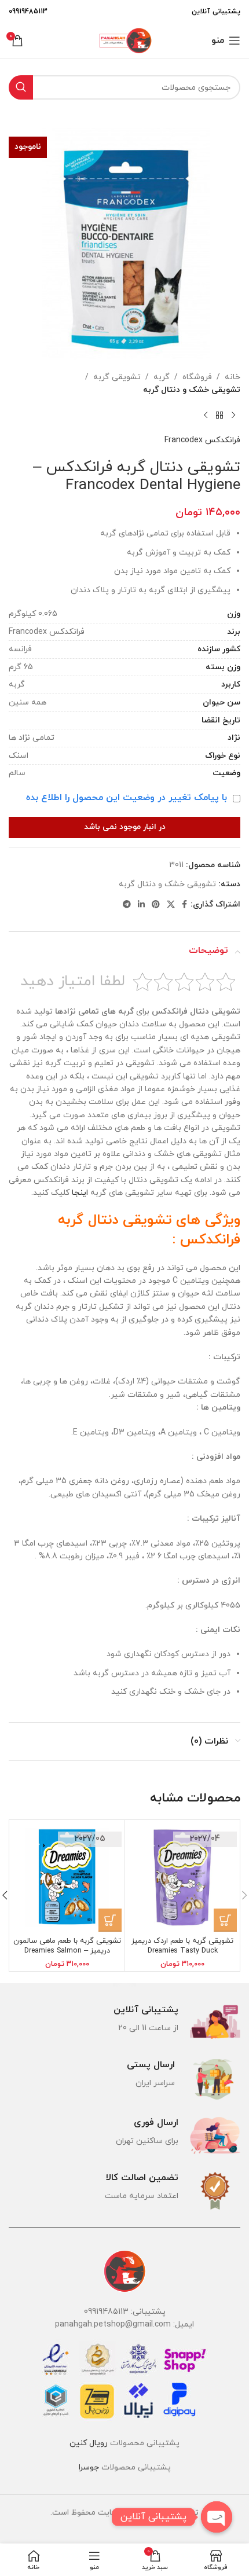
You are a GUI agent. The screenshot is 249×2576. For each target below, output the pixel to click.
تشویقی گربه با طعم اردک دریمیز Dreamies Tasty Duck (182, 1946)
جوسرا (89, 2467)
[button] (225, 1920)
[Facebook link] (184, 905)
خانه (232, 377)
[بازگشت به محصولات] (219, 416)
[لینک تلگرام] (127, 905)
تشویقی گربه (117, 377)
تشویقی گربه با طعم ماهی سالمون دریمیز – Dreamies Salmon (67, 1946)
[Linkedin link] (141, 905)
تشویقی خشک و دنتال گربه (192, 390)
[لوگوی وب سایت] (124, 40)
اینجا (80, 1193)
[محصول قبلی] (233, 416)
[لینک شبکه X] (171, 905)
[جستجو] (21, 87)
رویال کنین (89, 2443)
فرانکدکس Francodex (202, 440)
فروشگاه (197, 377)
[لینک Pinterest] (156, 905)
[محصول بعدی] (206, 416)
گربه (162, 377)
